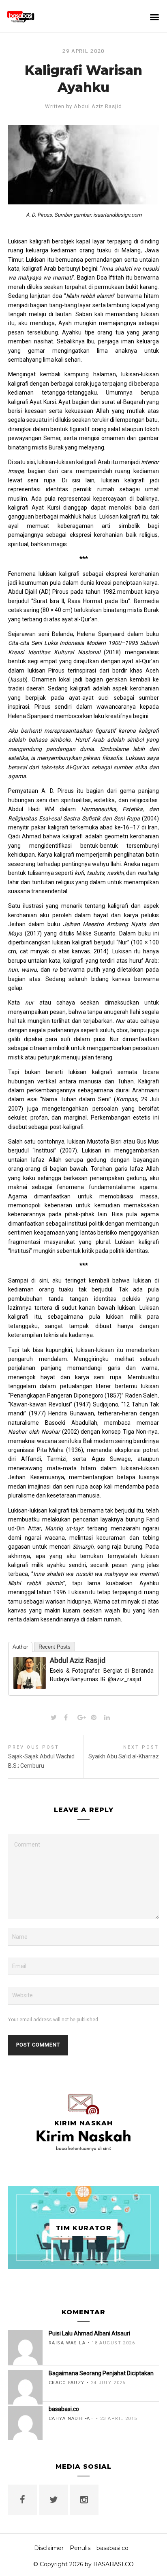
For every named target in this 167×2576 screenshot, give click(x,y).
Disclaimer (49, 2548)
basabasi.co (112, 2548)
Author (20, 1647)
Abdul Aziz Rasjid (98, 106)
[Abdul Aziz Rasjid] (30, 1684)
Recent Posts (55, 1647)
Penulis (80, 2548)
